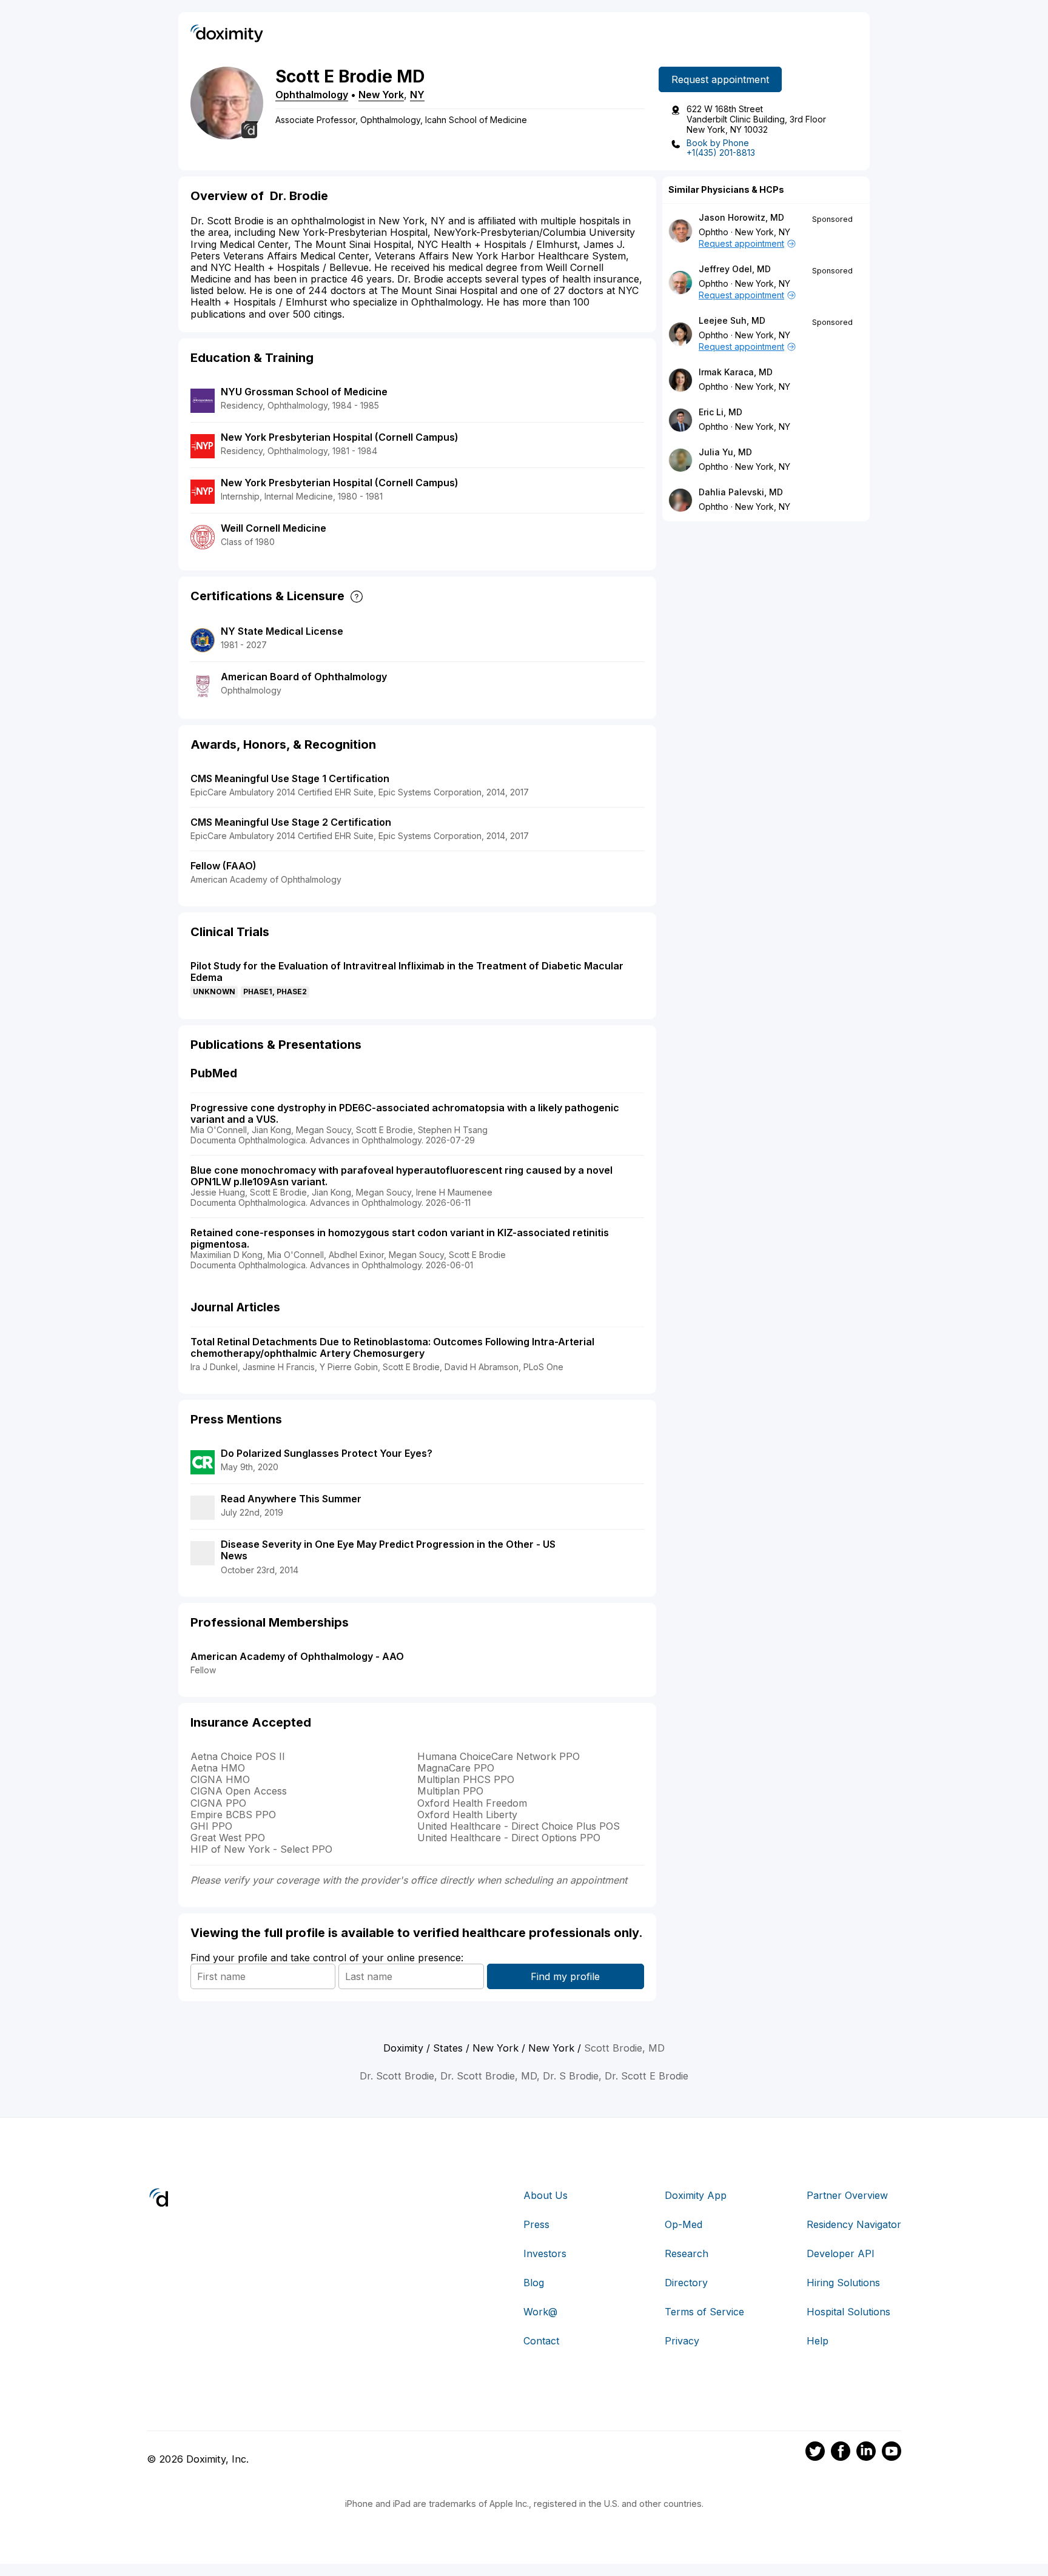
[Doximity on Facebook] (841, 2453)
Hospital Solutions (848, 2312)
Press (536, 2224)
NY (417, 95)
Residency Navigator (854, 2224)
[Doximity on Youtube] (892, 2453)
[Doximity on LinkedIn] (866, 2453)
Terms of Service (704, 2312)
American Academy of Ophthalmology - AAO (297, 1656)
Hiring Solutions (843, 2283)
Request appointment (720, 79)
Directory (686, 2283)
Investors (545, 2253)
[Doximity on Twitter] (815, 2453)
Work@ (540, 2312)
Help (818, 2341)
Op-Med (684, 2224)
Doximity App (696, 2195)
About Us (546, 2195)
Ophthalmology (312, 95)
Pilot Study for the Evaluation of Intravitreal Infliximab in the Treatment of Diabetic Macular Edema (407, 972)
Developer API (841, 2253)
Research (687, 2253)
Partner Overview (847, 2195)
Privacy (682, 2341)
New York (381, 95)
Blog (534, 2283)
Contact (541, 2341)
